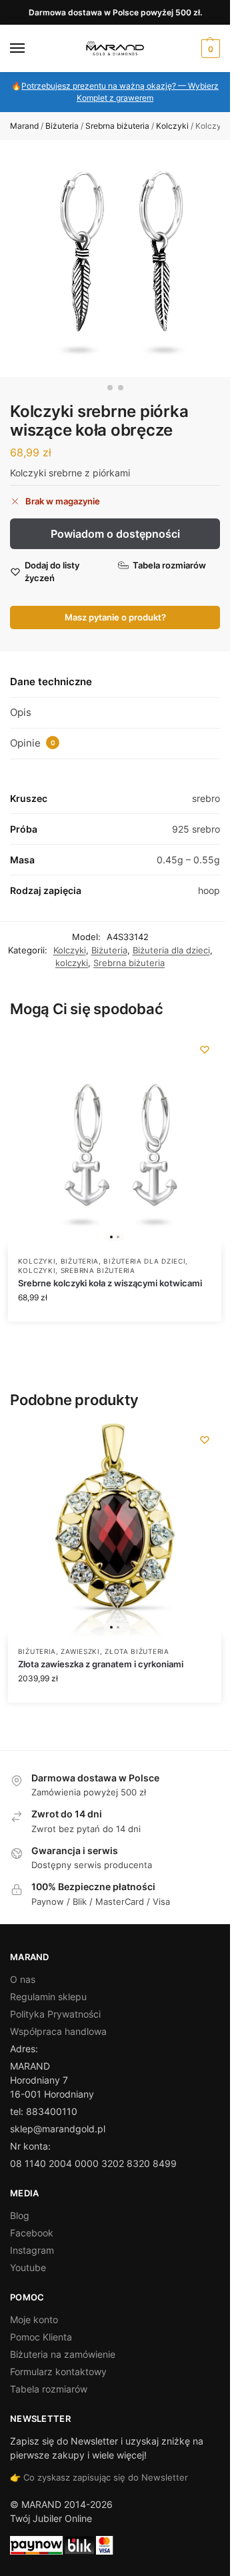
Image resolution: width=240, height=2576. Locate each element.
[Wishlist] (205, 1049)
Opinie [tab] (33, 743)
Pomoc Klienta (41, 2337)
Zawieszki (80, 1651)
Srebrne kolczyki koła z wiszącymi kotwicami (110, 1283)
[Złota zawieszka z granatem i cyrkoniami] (115, 1530)
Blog (20, 2215)
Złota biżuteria (137, 1651)
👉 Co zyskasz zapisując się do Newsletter (99, 2477)
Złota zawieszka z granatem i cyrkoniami (101, 1664)
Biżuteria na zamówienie (63, 2354)
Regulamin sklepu (48, 1997)
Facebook (32, 2233)
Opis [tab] (21, 712)
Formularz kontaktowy (58, 2372)
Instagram (32, 2250)
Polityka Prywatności (55, 2014)
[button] (209, 49)
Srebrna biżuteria (117, 126)
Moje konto (34, 2319)
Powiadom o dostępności (115, 534)
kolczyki (72, 963)
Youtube (28, 2267)
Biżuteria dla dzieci (171, 950)
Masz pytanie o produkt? (115, 617)
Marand (24, 126)
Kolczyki (172, 126)
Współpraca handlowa (58, 2031)
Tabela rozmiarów (49, 2389)
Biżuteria (62, 126)
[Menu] (30, 49)
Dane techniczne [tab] (51, 682)
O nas (23, 1979)
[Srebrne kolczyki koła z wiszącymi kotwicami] (115, 1140)
